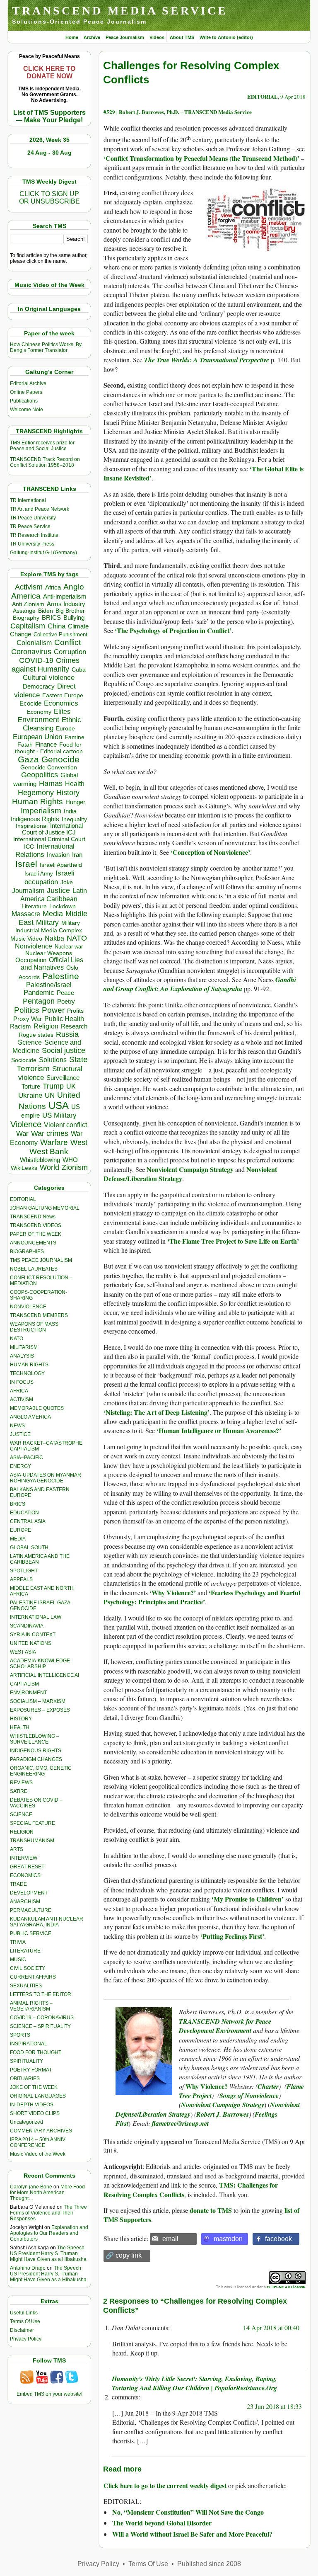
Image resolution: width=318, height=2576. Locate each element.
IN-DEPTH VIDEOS (32, 2105)
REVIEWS (21, 1783)
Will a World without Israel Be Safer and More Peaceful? (192, 2534)
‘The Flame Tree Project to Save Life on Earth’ (233, 1241)
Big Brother (70, 611)
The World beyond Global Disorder (162, 2523)
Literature (34, 906)
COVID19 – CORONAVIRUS (42, 2018)
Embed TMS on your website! (49, 2394)
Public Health (64, 1019)
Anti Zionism (28, 604)
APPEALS (21, 1579)
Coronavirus (31, 651)
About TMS (182, 37)
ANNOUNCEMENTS (33, 1243)
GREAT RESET (27, 1867)
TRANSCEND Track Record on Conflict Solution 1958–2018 (45, 462)
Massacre (26, 914)
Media (53, 914)
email (170, 2239)
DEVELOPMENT (29, 1893)
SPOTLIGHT (24, 1571)
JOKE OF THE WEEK (34, 2087)
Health (75, 784)
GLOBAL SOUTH (29, 1548)
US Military (59, 1115)
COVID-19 (36, 660)
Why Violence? (207, 2086)
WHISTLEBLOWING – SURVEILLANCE (35, 1739)
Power (53, 1010)
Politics (27, 1010)
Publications (24, 401)
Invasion (58, 855)
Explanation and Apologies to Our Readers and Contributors (49, 2233)
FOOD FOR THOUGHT (36, 2052)
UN (50, 1095)
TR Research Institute (34, 535)
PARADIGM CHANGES (36, 1759)
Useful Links (24, 2313)
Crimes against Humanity (46, 665)
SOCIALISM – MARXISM (38, 1701)
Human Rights (37, 802)
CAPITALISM (24, 1684)
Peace (65, 993)
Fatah (25, 745)
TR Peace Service (30, 526)
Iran (77, 855)
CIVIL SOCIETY (28, 1968)
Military (47, 922)
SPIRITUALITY (26, 2061)
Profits (75, 1011)
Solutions (53, 1060)
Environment (38, 720)
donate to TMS (211, 2210)
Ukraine (30, 1095)
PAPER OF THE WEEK (36, 1234)
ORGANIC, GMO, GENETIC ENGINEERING (41, 1771)
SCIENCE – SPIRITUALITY (40, 2026)
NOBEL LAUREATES (34, 1269)
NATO (77, 938)
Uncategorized (26, 2122)
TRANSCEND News (33, 1217)
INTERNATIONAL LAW (36, 1617)
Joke (67, 882)
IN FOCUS (22, 1382)
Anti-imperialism (65, 597)
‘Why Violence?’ (173, 1592)
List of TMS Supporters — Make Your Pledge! (49, 116)
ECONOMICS (25, 1875)
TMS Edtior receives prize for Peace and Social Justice (42, 446)
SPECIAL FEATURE (33, 1823)
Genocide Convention (49, 768)
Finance (46, 745)
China (57, 626)
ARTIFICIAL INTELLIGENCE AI (45, 1675)
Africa (53, 587)
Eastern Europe (63, 695)
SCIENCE (21, 1814)
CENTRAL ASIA (28, 1521)
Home (72, 37)
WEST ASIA (23, 1652)
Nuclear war (69, 947)
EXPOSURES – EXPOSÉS (40, 1710)
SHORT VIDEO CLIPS (35, 2113)
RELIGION (22, 1832)
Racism (20, 1026)
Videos (157, 37)
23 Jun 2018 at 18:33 (274, 2406)
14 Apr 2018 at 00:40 (271, 2327)
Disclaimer (22, 2330)
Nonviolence (34, 946)
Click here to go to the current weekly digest (165, 2485)
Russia (67, 1034)
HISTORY (21, 1719)
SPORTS (20, 2035)
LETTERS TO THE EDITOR (41, 1994)
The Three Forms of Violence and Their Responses (48, 2213)
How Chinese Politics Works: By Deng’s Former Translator (46, 347)
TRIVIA (18, 1942)
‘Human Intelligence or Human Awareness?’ (219, 1430)
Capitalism (28, 626)
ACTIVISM (22, 1400)
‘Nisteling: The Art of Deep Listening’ (157, 1412)
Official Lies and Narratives (52, 964)
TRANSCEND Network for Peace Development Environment (225, 2026)
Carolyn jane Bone (31, 2187)
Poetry (66, 1002)
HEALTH (20, 1727)
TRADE (18, 1884)
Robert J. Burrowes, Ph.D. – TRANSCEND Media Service (185, 112)
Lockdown (63, 906)
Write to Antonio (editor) (226, 37)
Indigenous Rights (35, 819)
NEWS (17, 1426)
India (70, 811)
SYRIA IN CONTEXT (33, 1635)
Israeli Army (39, 874)
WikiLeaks (24, 1168)
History (68, 793)
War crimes (50, 1133)
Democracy (39, 686)
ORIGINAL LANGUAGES (38, 2096)
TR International (28, 500)
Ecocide (30, 703)
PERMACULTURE (31, 1910)
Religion (46, 1026)
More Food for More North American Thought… (47, 2193)
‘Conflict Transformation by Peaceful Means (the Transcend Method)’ (201, 158)
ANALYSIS (22, 1356)
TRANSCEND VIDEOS (36, 1225)
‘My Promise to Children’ (248, 1899)
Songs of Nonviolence (249, 2096)
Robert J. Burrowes (223, 2114)
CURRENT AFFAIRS (33, 1977)
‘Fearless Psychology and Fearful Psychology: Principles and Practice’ (202, 1597)
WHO (70, 1160)
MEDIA (18, 1539)
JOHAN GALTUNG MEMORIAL (45, 1208)
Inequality (74, 819)
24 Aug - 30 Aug (49, 153)
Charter (268, 2086)
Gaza (28, 759)
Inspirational (32, 826)
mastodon (228, 2239)
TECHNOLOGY (27, 1373)
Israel (26, 864)
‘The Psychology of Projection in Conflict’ (173, 630)
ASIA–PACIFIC (26, 1458)
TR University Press (32, 544)
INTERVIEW (24, 1858)
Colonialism (34, 643)
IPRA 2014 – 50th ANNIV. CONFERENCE (38, 2142)
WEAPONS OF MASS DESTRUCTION (34, 1327)
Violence (26, 1124)
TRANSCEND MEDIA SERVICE (120, 11)
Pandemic (39, 993)
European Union (37, 737)
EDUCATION (24, 1513)
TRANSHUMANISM (32, 1841)
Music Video (26, 939)
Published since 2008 (209, 2564)
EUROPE (20, 1530)
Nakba (54, 938)
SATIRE (19, 1791)
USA (59, 1105)
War (22, 1134)
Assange (24, 611)
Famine (75, 737)
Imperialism (41, 811)
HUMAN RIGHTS (29, 1365)
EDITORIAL (23, 1199)
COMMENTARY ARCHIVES (41, 2131)
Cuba (79, 669)
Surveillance (63, 1078)
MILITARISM (24, 1347)
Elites (62, 711)
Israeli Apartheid (61, 865)
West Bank (49, 1151)
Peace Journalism (125, 37)
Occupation (31, 960)
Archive (92, 37)
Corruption (70, 652)
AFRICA (19, 1391)
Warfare (54, 1142)
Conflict (67, 642)
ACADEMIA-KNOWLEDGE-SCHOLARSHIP (41, 1664)
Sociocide (24, 1060)
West (79, 1142)
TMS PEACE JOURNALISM (41, 1260)
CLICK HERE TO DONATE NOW (49, 72)
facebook (278, 2239)
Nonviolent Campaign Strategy (190, 1169)
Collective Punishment (60, 634)
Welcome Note (26, 410)
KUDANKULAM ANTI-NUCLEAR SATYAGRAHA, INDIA (47, 1922)
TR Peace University (33, 518)
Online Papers (26, 392)
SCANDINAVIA (27, 1626)
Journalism (28, 890)
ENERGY (20, 1466)
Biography (26, 618)
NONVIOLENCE (28, 1307)
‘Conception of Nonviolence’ (210, 852)
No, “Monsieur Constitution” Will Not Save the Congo (188, 2512)
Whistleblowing (40, 1160)
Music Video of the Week (38, 2154)
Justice (58, 890)
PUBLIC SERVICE (31, 1933)
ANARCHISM (25, 1902)
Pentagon (39, 1001)
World (49, 1167)
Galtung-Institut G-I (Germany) (43, 553)
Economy (39, 712)
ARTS (17, 1849)
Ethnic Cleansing (52, 724)
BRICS (51, 617)
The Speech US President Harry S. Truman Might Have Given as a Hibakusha (48, 2253)
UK (71, 1086)
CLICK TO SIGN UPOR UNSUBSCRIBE (49, 198)
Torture (31, 1086)
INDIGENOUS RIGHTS (36, 1751)
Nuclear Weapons (49, 953)
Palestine (61, 976)
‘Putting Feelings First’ (232, 1936)
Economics (61, 703)
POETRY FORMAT (31, 2070)
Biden (46, 611)
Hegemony (36, 792)
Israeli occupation (49, 877)
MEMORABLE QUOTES (37, 1408)
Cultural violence (49, 678)
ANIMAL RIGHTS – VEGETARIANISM (31, 2006)
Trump (53, 1086)
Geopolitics (40, 775)
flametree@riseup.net (180, 2123)
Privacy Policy (26, 2339)
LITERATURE (25, 1951)
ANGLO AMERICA (30, 1417)
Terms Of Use (25, 2321)
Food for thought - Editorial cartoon (49, 748)
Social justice (64, 1050)
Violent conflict (65, 1125)
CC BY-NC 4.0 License (286, 2287)
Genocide (60, 759)
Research (74, 1026)
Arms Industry (66, 604)
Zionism (75, 1167)
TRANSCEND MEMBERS (39, 1315)
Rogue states (36, 1035)
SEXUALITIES (26, 1986)
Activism (29, 587)
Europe (65, 729)
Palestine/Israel (49, 985)
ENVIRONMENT (28, 1693)
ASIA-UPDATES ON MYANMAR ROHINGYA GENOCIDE (46, 1478)
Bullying (74, 618)
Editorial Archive (28, 383)
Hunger (75, 802)
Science (30, 1042)
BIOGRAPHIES (27, 1252)
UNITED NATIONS (31, 1643)
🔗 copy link (124, 2255)
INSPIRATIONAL (29, 2044)
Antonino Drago (28, 2268)
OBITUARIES (25, 2079)
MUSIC (18, 1960)
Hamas (51, 783)
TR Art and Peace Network (40, 509)
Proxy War (28, 1019)
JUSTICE (20, 1434)
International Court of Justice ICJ (53, 829)
